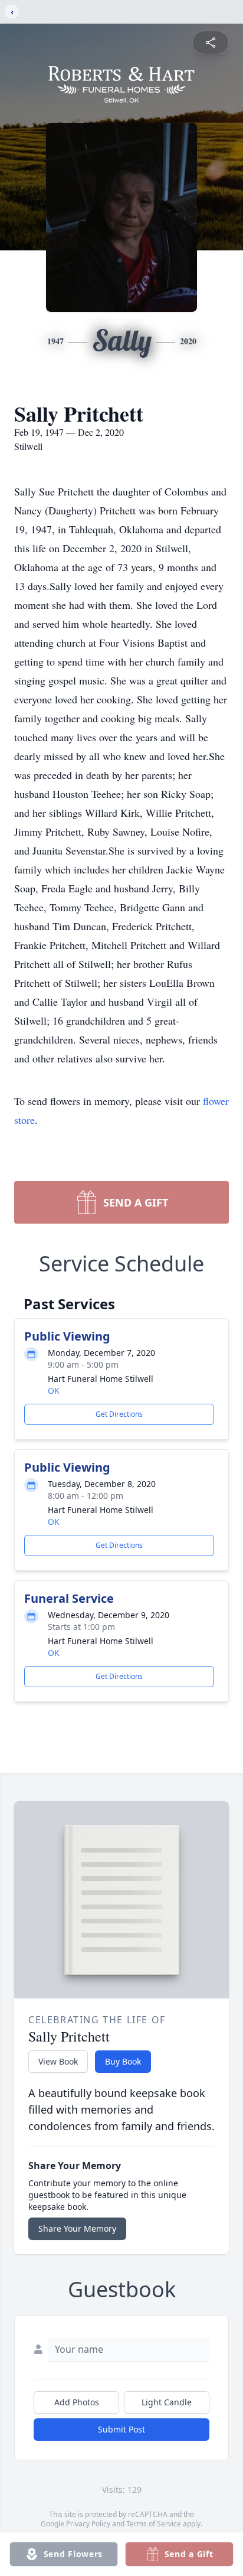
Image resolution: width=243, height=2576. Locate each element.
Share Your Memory (77, 2228)
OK (54, 1390)
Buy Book (123, 2061)
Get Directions (119, 1414)
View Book (58, 2061)
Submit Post (121, 2429)
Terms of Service (154, 2524)
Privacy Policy (88, 2524)
